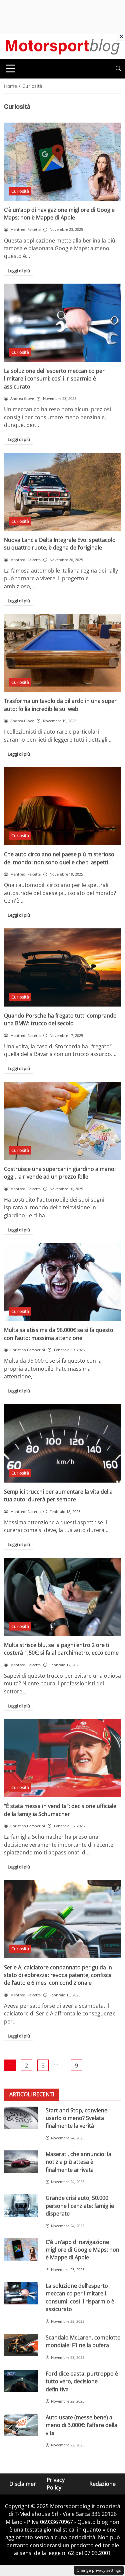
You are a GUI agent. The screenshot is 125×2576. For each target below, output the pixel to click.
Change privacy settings (99, 2570)
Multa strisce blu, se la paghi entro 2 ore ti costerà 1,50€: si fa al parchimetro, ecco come (61, 1649)
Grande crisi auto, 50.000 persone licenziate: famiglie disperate (80, 2206)
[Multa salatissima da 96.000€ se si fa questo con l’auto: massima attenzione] (62, 1282)
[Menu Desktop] (11, 68)
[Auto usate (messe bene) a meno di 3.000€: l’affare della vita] (21, 2425)
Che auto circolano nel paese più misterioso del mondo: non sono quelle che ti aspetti (59, 858)
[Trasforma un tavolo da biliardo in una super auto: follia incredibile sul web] (62, 653)
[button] (118, 69)
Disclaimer (23, 2484)
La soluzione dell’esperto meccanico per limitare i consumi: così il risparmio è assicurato (54, 379)
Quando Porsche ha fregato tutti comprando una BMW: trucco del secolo (60, 1019)
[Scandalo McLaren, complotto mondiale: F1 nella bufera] (21, 2345)
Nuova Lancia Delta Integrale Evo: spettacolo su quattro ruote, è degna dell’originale (60, 544)
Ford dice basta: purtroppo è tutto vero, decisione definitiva (82, 2381)
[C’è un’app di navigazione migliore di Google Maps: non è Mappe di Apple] (62, 162)
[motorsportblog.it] (62, 45)
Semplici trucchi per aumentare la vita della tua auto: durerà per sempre (58, 1495)
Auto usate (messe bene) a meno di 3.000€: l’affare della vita (81, 2425)
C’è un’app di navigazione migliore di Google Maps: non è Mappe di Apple (59, 214)
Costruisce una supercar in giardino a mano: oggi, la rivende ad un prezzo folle (60, 1173)
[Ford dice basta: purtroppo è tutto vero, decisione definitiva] (21, 2381)
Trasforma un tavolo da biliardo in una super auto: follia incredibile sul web (60, 705)
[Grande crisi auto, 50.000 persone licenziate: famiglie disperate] (21, 2205)
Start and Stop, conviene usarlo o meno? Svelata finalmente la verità (76, 2118)
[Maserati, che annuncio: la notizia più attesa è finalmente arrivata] (21, 2162)
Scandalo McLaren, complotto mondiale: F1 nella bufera (83, 2341)
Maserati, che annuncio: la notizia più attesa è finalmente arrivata (78, 2162)
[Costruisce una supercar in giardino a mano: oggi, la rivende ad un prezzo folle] (62, 1121)
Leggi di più (19, 271)
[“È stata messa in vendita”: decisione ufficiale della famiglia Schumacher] (62, 1758)
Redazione (102, 2484)
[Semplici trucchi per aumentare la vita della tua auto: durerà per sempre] (62, 1443)
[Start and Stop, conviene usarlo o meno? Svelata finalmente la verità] (21, 2118)
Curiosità (20, 191)
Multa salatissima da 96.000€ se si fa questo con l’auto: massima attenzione (59, 1334)
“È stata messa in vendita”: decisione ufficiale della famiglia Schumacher (60, 1810)
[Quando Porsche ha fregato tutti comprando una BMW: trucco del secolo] (62, 967)
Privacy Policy (56, 2484)
